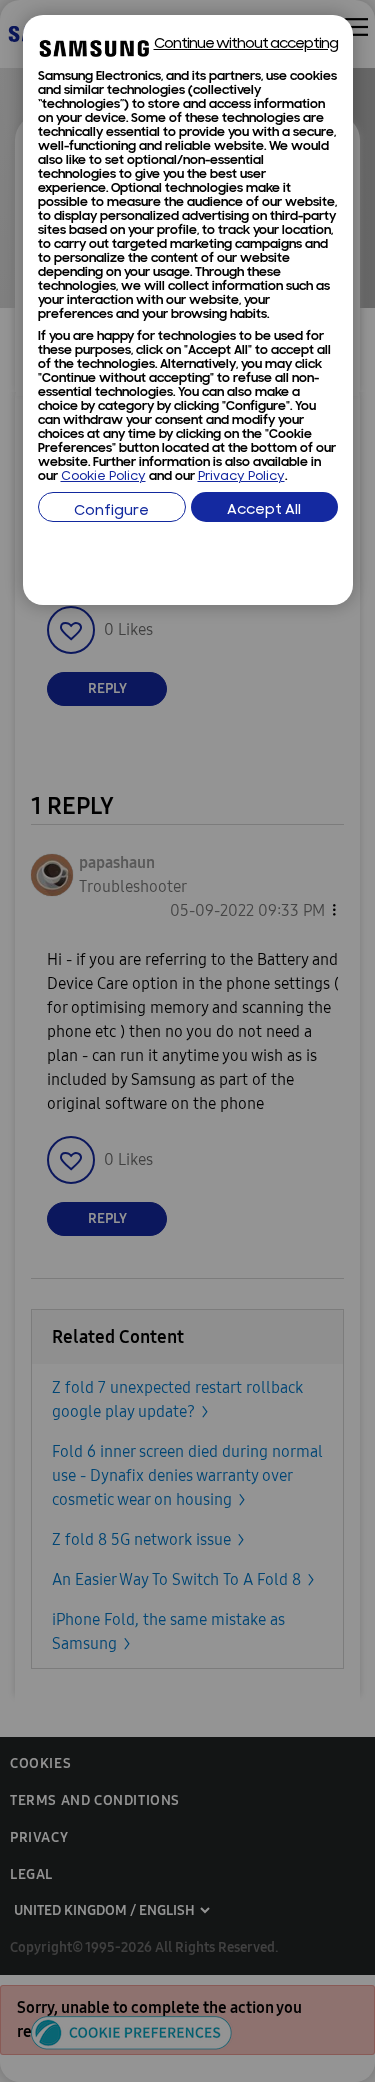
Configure (111, 511)
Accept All (264, 510)
